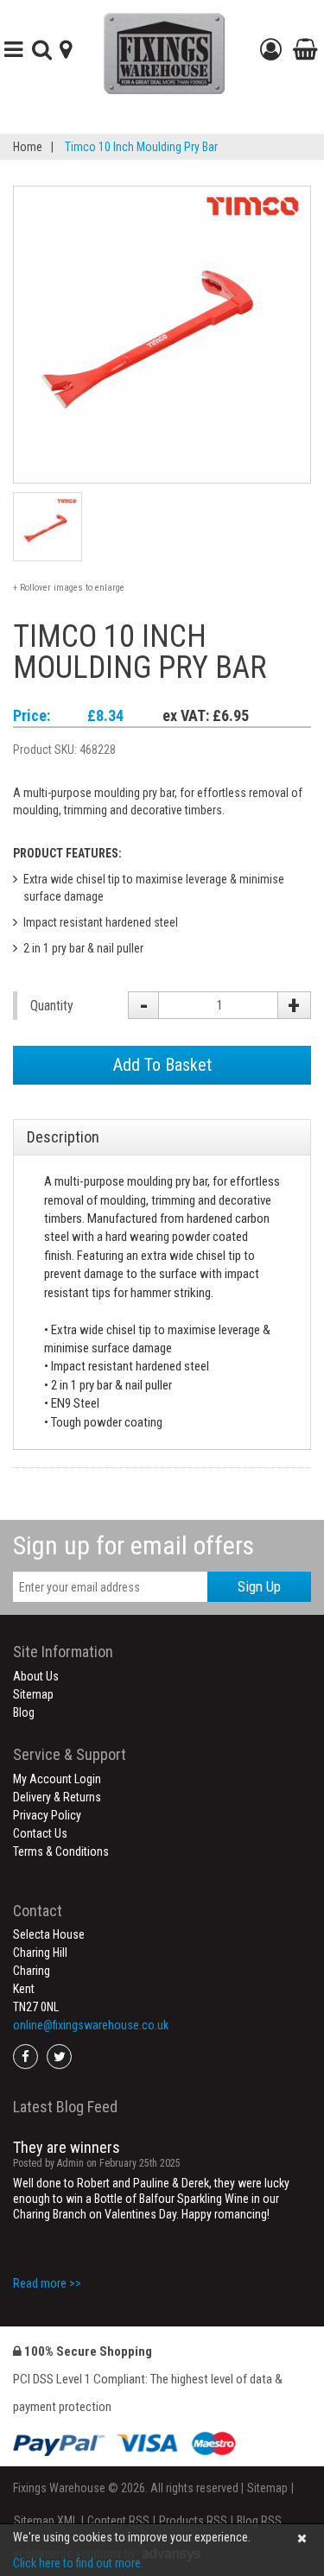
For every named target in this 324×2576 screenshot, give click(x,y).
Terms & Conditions (61, 1851)
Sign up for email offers (133, 1545)
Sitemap (33, 1694)
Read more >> (47, 2283)
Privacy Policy (47, 1815)
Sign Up (259, 1586)
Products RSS (193, 2521)
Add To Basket (162, 1065)
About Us (36, 1676)
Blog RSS (259, 2521)
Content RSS (118, 2521)
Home (28, 147)
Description (63, 1137)
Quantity (52, 1006)
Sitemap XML (46, 2521)
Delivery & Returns (57, 1797)
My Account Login (57, 1779)
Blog (24, 1712)
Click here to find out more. (78, 2563)
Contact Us (40, 1833)
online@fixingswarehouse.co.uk (91, 2025)
